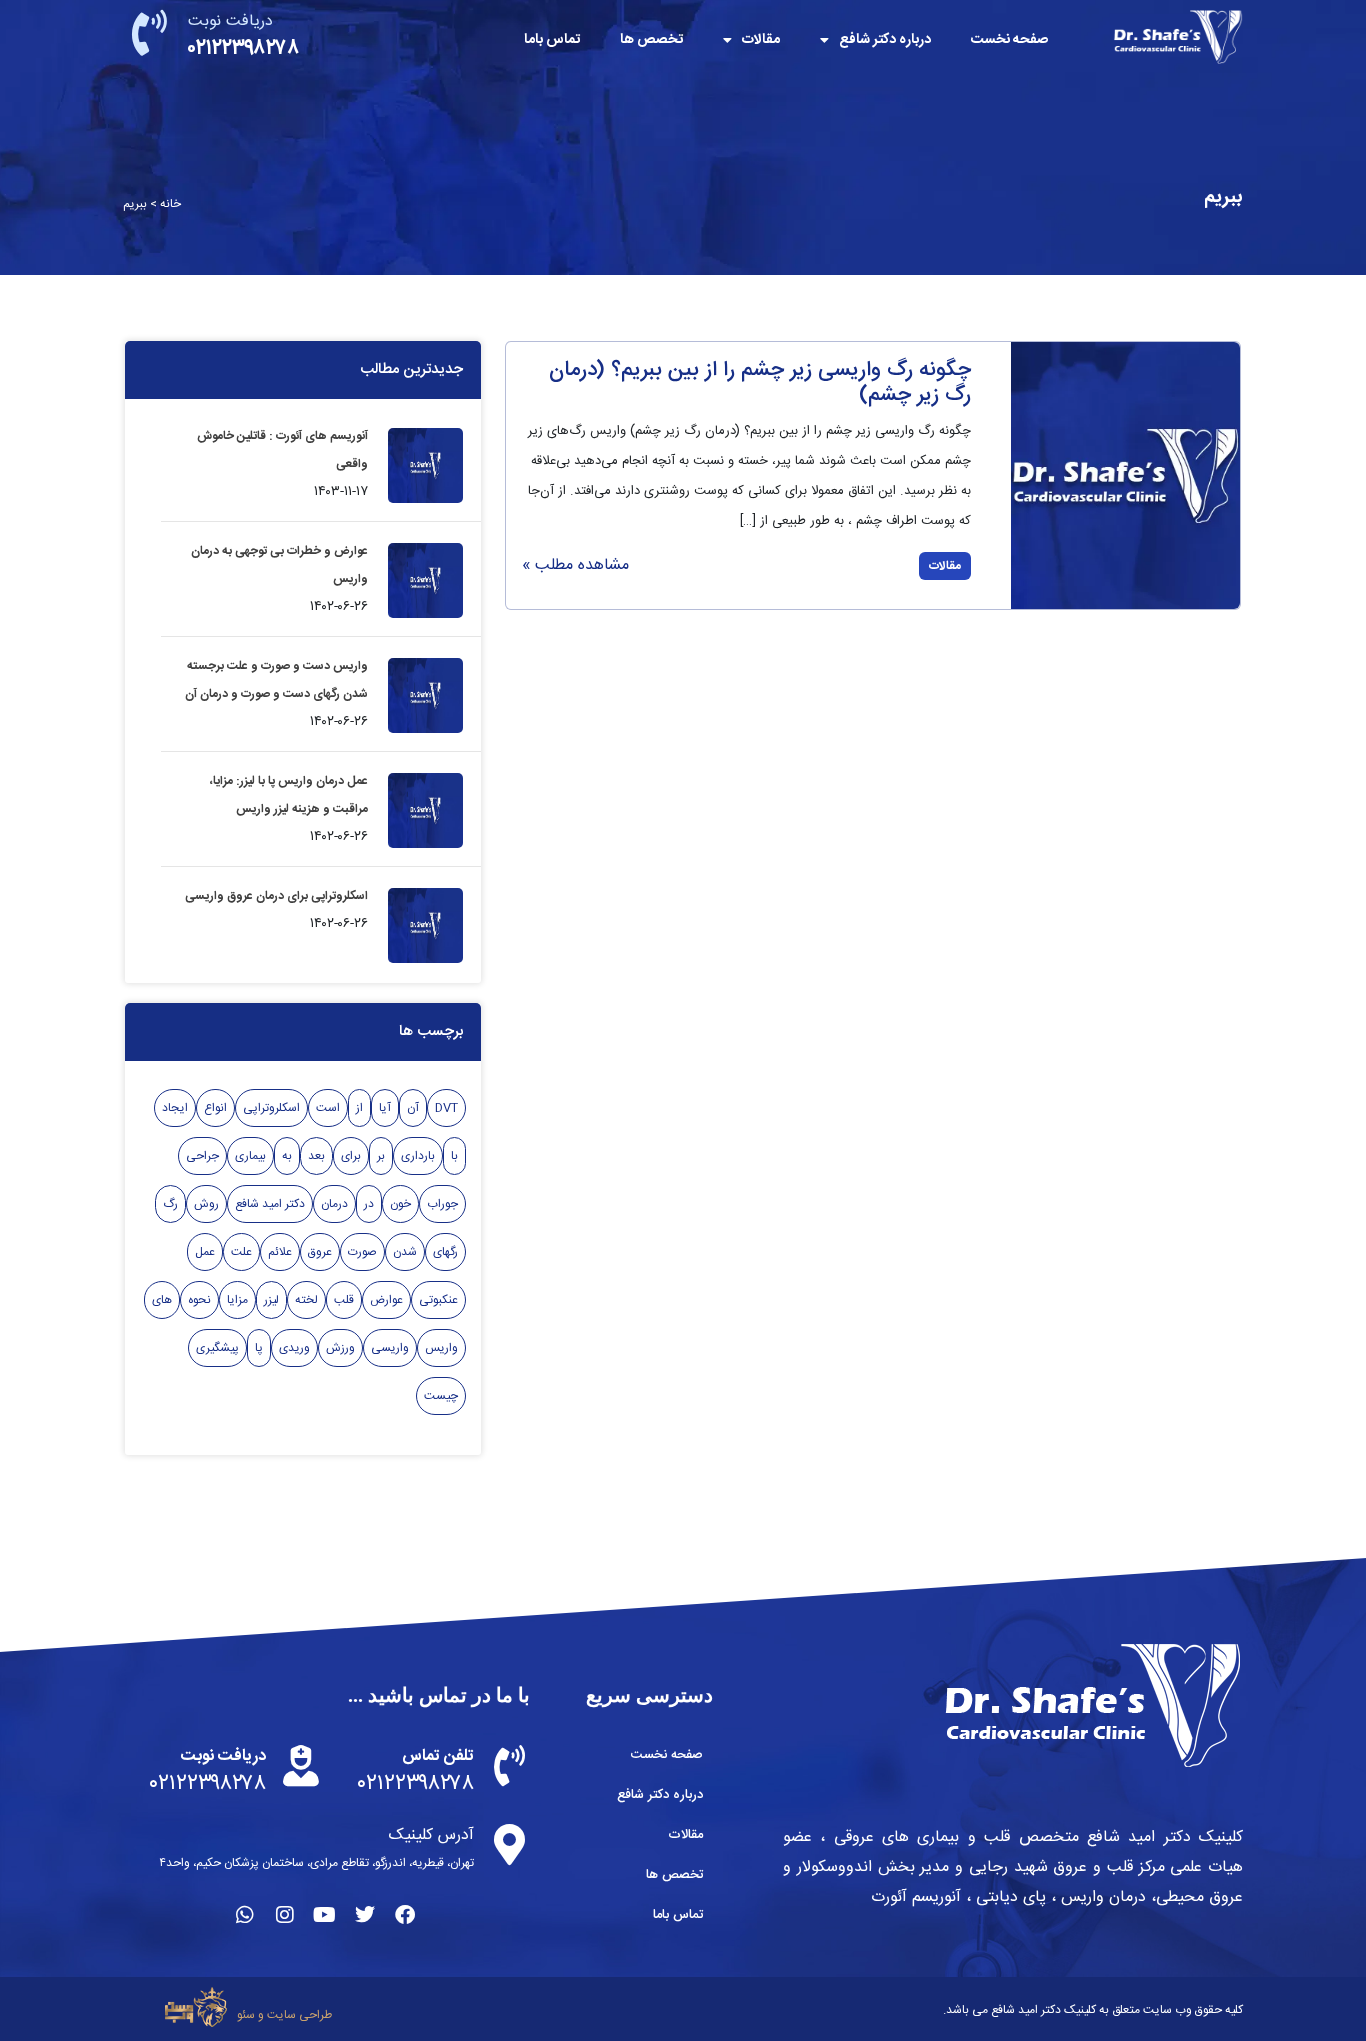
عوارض (386, 1300)
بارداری (418, 1156)
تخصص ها (651, 40)
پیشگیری (217, 1348)
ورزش (340, 1348)
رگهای (445, 1252)
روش (206, 1204)
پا (259, 1348)
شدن (405, 1252)
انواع (215, 1108)
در (369, 1204)
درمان (334, 1204)
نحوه (199, 1300)
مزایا (237, 1300)
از (359, 1108)
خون (400, 1204)
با (454, 1156)
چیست (441, 1396)
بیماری (250, 1156)
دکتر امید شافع (270, 1204)
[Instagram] (285, 1915)
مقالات (761, 40)
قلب (344, 1300)
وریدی (294, 1348)
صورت (362, 1252)
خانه (170, 204)
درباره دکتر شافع (885, 40)
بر (381, 1156)
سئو (246, 2015)
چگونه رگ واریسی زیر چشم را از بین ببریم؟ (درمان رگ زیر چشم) (760, 383)
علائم (280, 1252)
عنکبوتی (438, 1300)
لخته (306, 1300)
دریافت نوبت (230, 21)
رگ (170, 1204)
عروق (320, 1252)
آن (413, 1108)
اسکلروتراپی (271, 1108)
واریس (441, 1348)
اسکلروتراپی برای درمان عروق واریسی (276, 896)
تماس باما (552, 40)
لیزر (271, 1300)
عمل (205, 1252)
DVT (446, 1108)
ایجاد (175, 1108)
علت (241, 1252)
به (287, 1156)
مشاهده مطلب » (575, 565)
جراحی (202, 1156)
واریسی (390, 1348)
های (162, 1300)
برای (351, 1156)
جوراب (442, 1204)
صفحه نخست (1009, 40)
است (328, 1108)
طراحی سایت (299, 2015)
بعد (316, 1156)
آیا (385, 1108)
